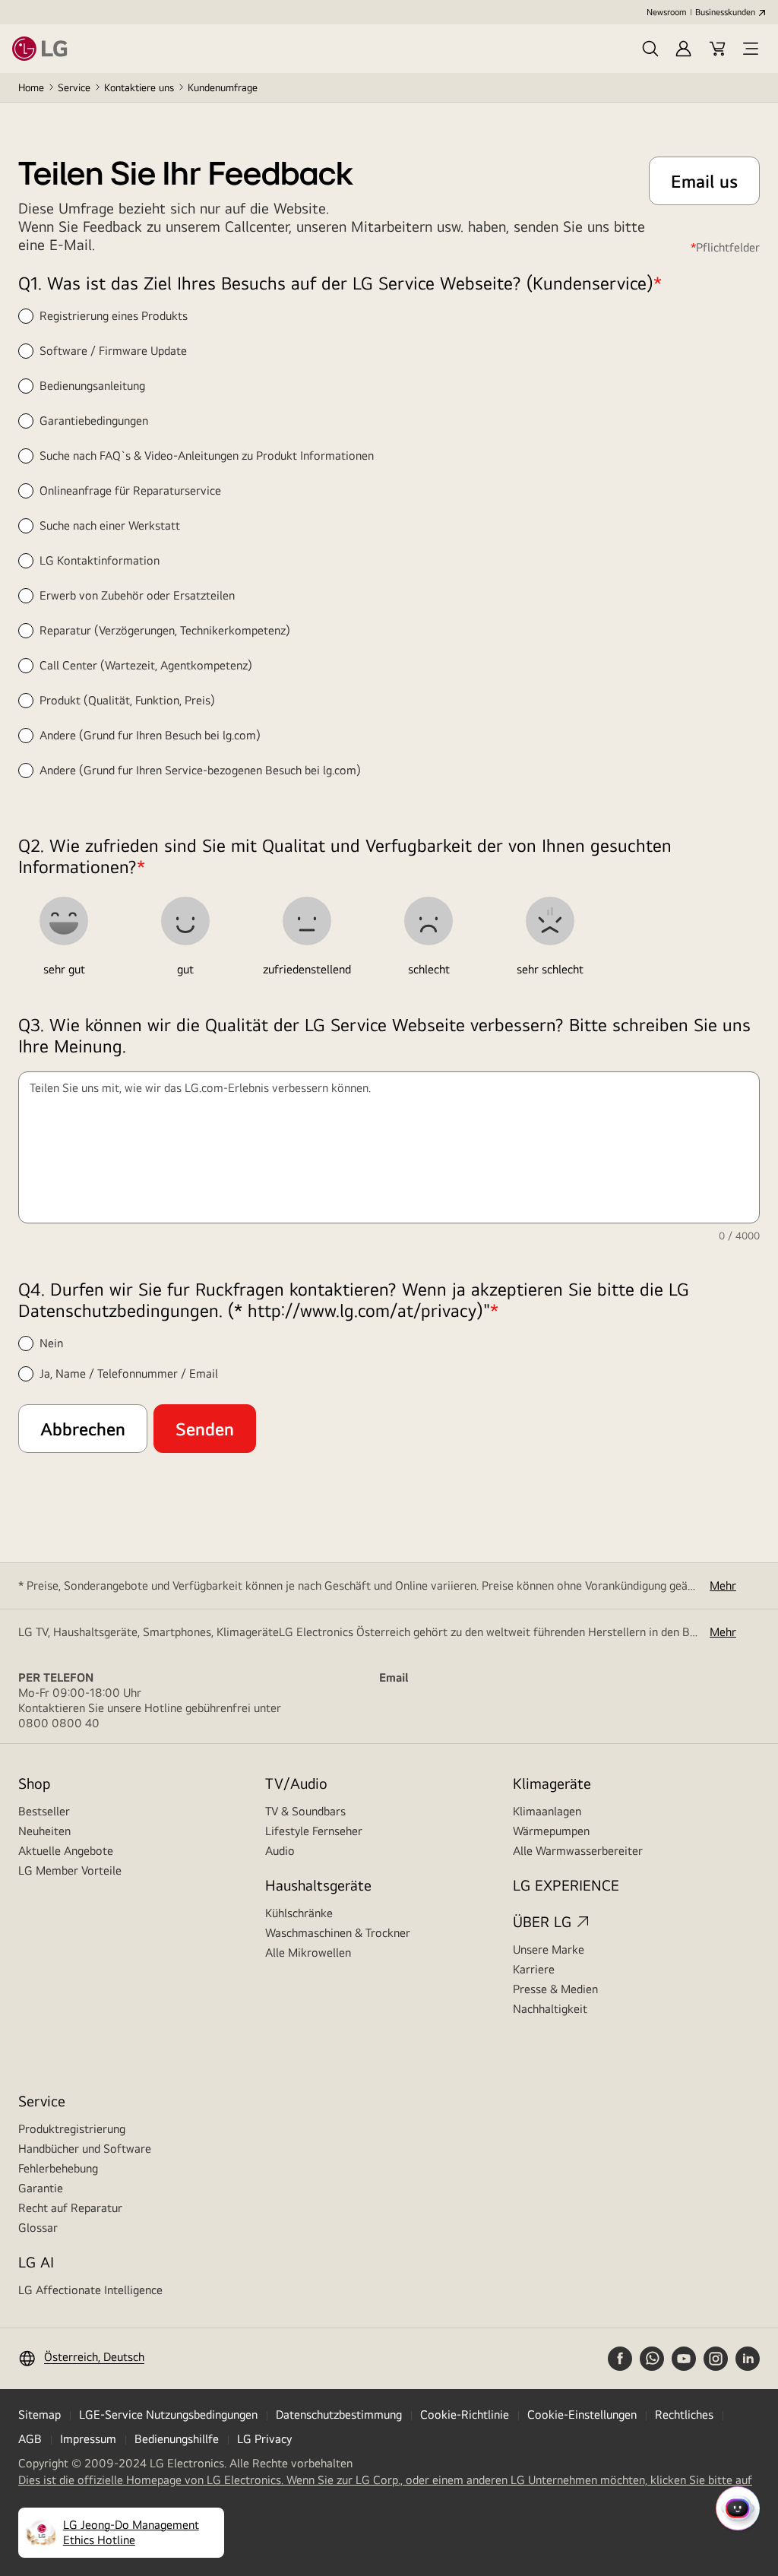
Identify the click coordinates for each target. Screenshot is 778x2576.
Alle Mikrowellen (308, 1953)
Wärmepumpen (551, 1831)
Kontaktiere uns (139, 87)
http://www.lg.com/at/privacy (362, 1310)
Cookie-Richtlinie (465, 2415)
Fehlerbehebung (58, 2168)
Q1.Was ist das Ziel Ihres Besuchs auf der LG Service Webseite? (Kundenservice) (340, 283)
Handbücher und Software (85, 2149)
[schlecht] (429, 921)
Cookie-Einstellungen (582, 2415)
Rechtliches (684, 2415)
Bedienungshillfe (177, 2439)
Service (74, 87)
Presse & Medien (555, 1989)
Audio (280, 1851)
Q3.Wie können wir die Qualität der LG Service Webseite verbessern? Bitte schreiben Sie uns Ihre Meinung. (384, 1035)
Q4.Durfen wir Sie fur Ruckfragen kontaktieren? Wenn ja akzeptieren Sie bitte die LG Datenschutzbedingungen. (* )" (354, 1299)
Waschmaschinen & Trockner (338, 1933)
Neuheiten (44, 1831)
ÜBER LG (542, 1921)
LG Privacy (264, 2439)
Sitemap (40, 2415)
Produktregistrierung (72, 2129)
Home (31, 87)
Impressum (88, 2439)
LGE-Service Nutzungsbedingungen (168, 2415)
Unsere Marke (549, 1949)
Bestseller (44, 1811)
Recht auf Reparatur (70, 2208)
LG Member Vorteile (70, 1870)
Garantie (41, 2188)
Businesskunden (725, 12)
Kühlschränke (299, 1913)
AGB (30, 2439)
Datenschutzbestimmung (339, 2415)
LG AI (36, 2262)
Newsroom (666, 12)
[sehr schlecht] (550, 921)
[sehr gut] (64, 921)
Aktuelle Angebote (66, 1851)
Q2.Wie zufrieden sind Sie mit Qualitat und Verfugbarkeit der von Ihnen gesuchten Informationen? (345, 856)
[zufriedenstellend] (307, 921)
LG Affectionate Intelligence (90, 2290)
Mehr (723, 1585)
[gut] (185, 921)
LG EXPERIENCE (566, 1885)
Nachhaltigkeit (550, 2009)
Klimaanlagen (547, 1811)
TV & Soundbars (305, 1811)
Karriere (534, 1969)
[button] (650, 49)
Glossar (38, 2228)
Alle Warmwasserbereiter (578, 1851)
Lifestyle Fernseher (314, 1831)
